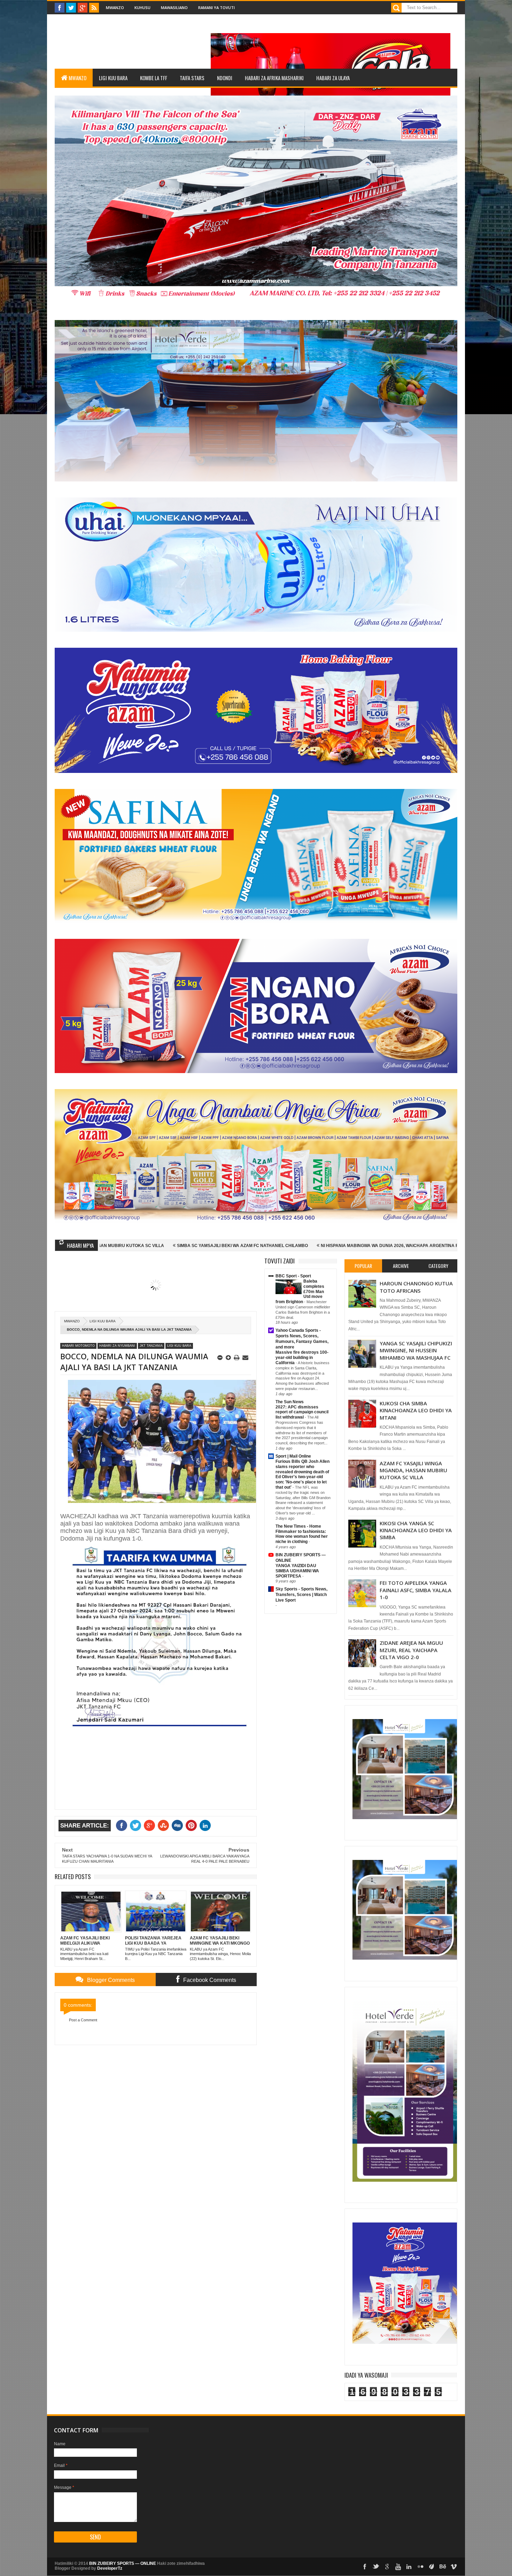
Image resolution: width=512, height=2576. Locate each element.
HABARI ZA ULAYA (333, 78)
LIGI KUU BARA (113, 78)
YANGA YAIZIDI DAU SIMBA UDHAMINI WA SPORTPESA (297, 1571)
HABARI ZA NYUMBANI (117, 1346)
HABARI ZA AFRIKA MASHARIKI (274, 78)
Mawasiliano (174, 7)
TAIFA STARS (192, 78)
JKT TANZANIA (151, 1346)
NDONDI (225, 78)
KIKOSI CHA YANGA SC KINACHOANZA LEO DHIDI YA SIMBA (416, 1530)
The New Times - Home (298, 1526)
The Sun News (290, 1402)
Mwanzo (115, 7)
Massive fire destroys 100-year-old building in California (302, 1358)
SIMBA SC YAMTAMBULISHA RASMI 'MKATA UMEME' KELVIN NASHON (395, 1246)
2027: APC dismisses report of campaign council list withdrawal (302, 1412)
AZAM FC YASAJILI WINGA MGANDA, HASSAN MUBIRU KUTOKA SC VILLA (413, 1470)
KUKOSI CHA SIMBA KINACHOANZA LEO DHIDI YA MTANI (416, 1410)
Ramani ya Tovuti (216, 7)
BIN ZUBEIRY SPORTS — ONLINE (123, 2563)
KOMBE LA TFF (154, 78)
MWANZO (77, 78)
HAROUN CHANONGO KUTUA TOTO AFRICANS (416, 1287)
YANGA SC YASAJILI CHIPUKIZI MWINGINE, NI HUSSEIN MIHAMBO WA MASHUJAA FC (416, 1350)
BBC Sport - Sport (293, 1276)
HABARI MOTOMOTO (78, 1346)
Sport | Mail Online (293, 1456)
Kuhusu (142, 7)
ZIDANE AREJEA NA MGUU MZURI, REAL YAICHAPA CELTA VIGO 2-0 (411, 1650)
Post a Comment (83, 2020)
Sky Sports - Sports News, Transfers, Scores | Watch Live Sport (301, 1595)
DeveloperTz (110, 2568)
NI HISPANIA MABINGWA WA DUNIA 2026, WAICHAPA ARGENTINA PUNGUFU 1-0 (229, 1246)
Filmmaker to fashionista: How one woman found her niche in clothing (302, 1537)
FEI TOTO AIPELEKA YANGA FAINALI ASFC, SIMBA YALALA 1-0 (416, 1590)
